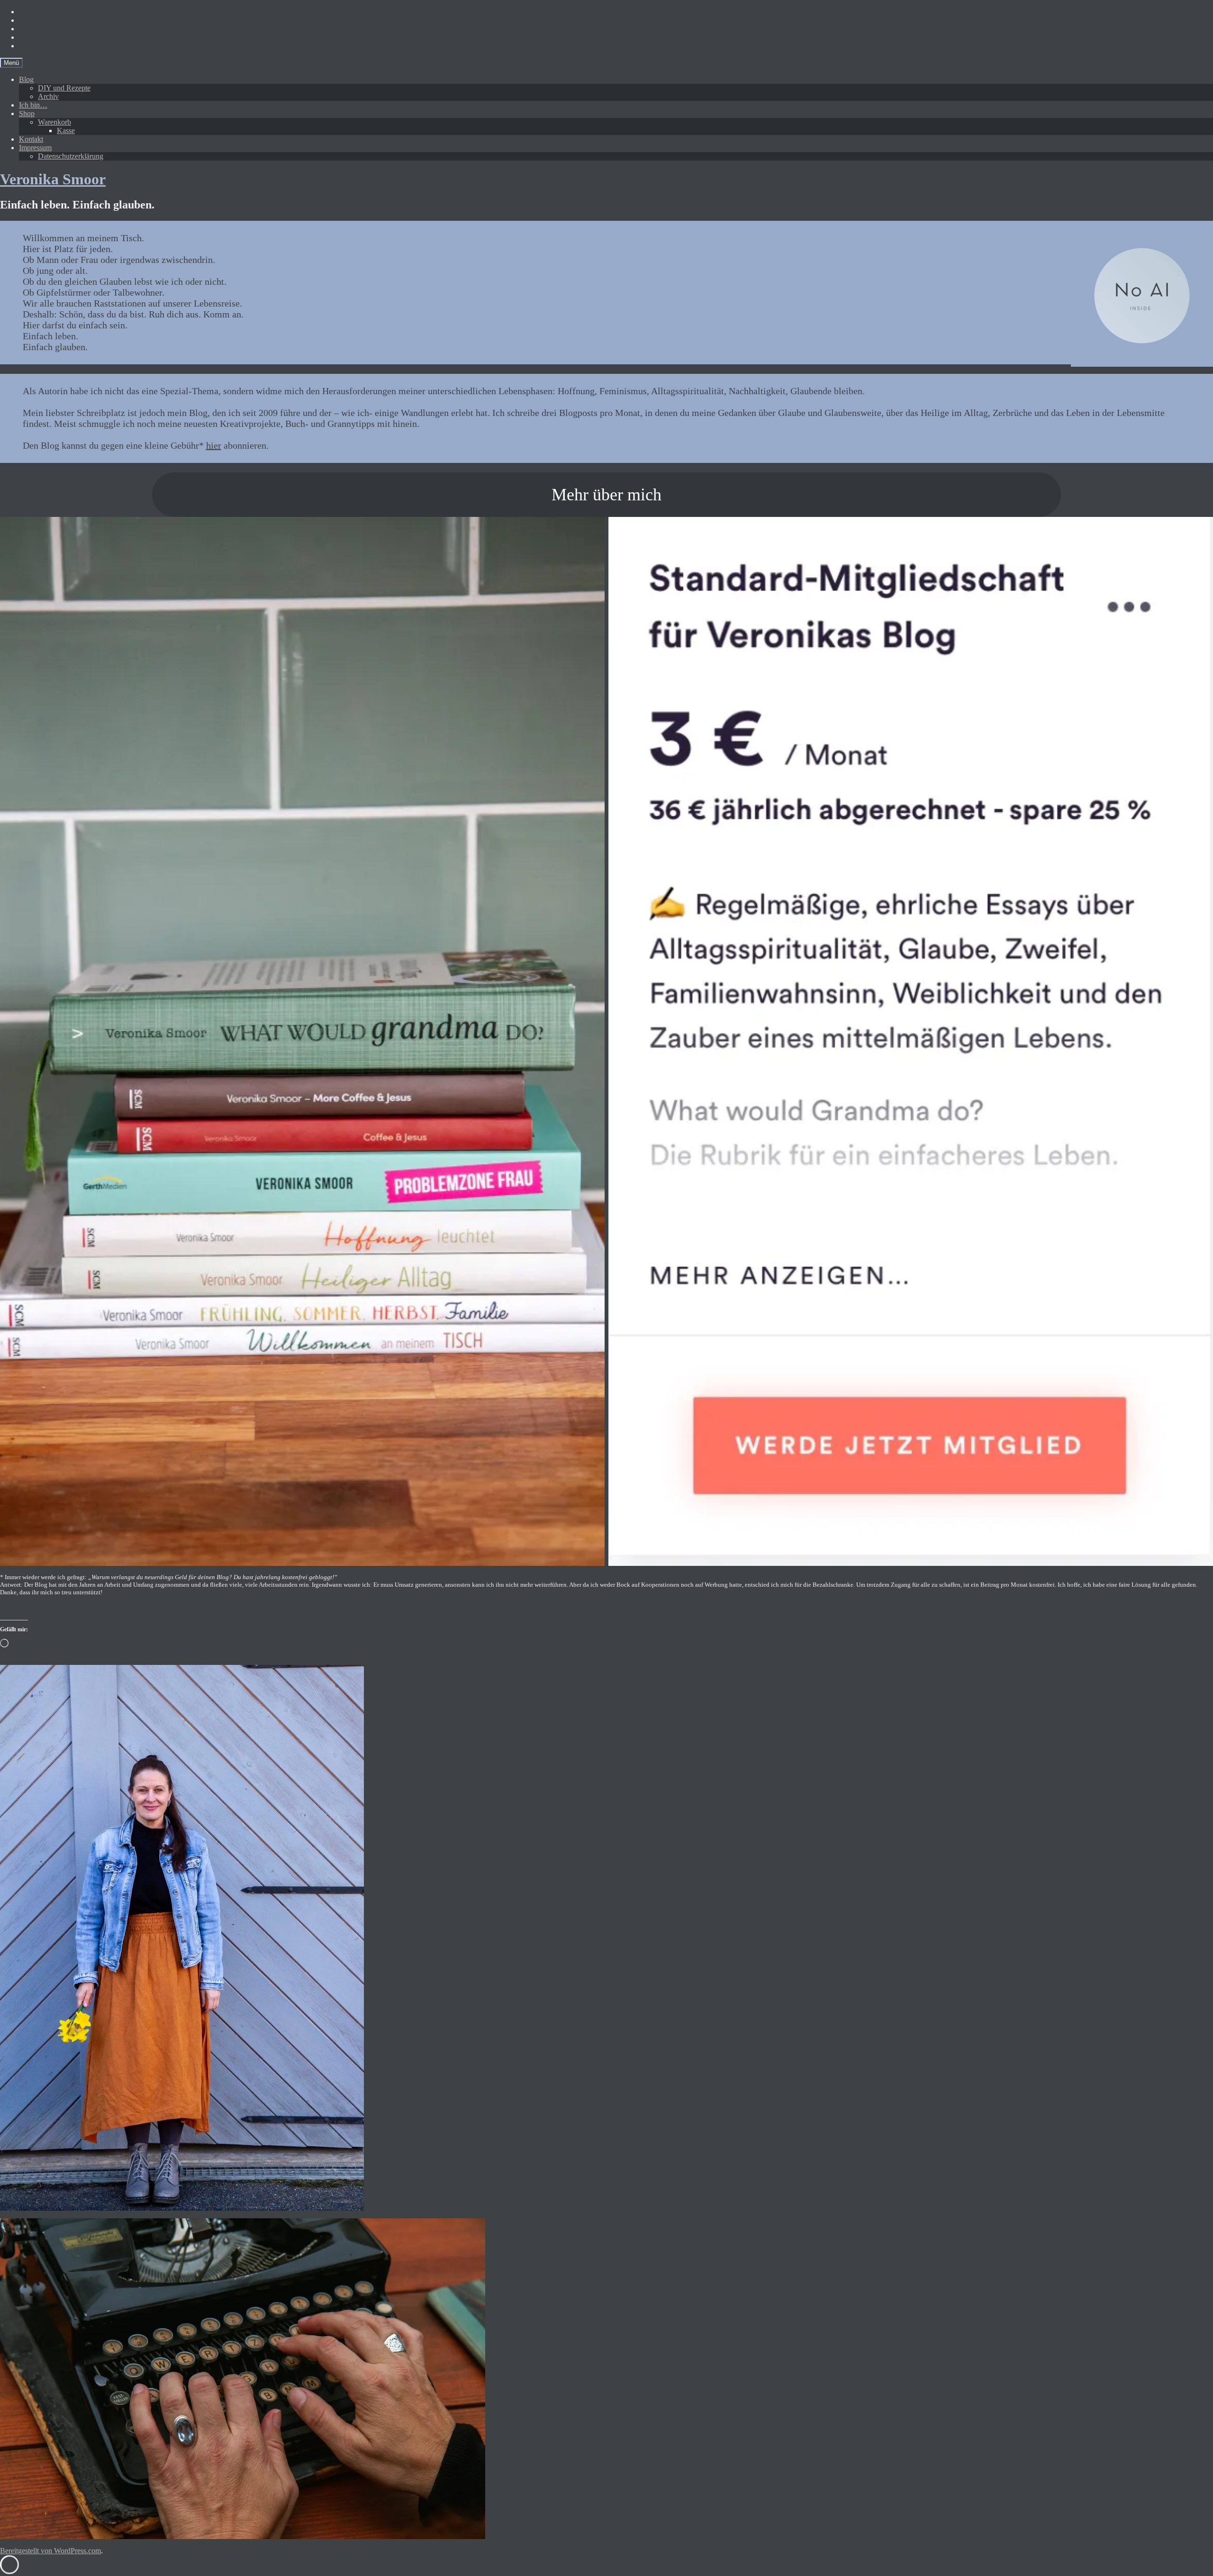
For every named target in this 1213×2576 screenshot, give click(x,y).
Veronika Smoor (53, 179)
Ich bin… (33, 105)
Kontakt (31, 139)
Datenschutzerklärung (71, 156)
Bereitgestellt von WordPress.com (50, 2551)
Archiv (48, 96)
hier (214, 445)
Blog (26, 79)
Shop (27, 113)
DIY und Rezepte (64, 88)
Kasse (66, 131)
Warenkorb (54, 122)
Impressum (35, 148)
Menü (11, 63)
